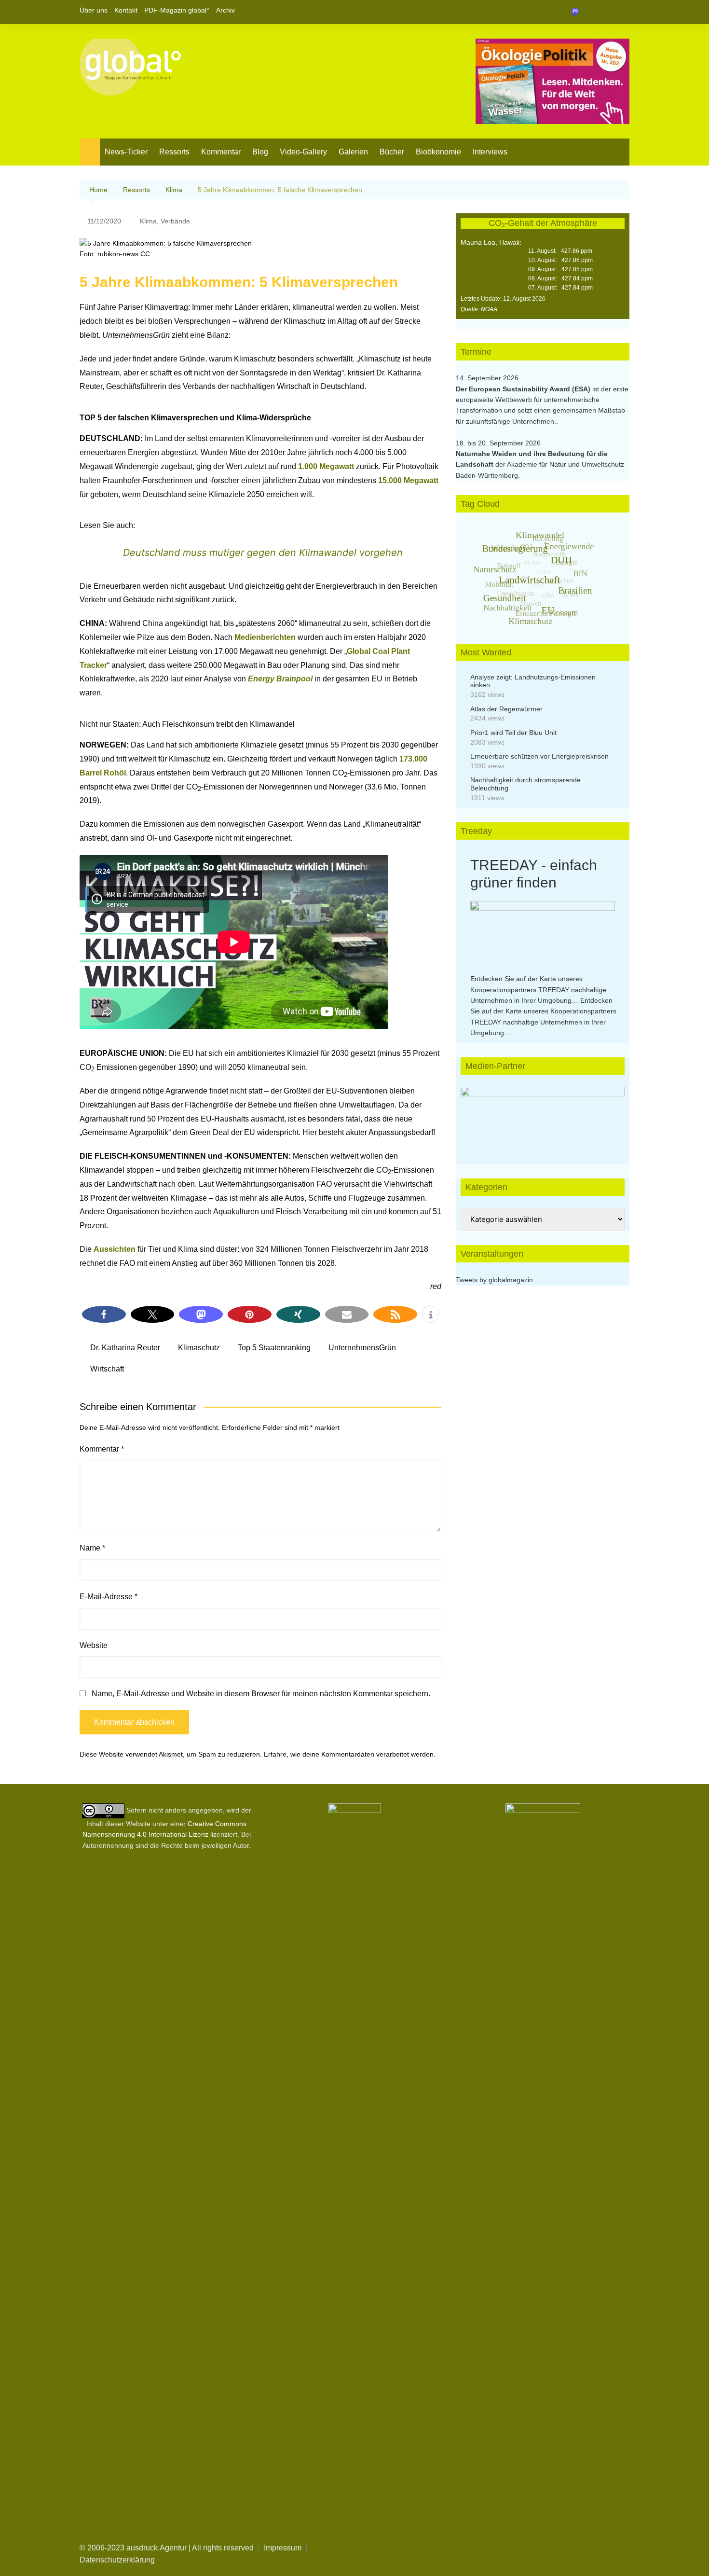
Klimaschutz (199, 1348)
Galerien (353, 152)
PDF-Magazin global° (177, 10)
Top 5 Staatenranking (274, 1348)
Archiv (225, 10)
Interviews (490, 152)
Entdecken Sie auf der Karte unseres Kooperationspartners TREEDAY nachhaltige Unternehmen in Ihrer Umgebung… (538, 990)
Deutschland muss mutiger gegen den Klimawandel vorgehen (263, 553)
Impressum (283, 2548)
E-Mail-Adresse (109, 1597)
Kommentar (221, 152)
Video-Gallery (303, 152)
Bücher (392, 152)
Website (94, 1645)
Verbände (175, 221)
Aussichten (116, 1249)
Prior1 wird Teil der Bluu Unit (513, 733)
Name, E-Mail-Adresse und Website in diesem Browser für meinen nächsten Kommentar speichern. (261, 1694)
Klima (148, 221)
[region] (543, 1116)
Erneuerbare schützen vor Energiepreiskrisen (539, 756)
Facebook (589, 12)
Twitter (606, 12)
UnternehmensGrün (362, 1348)
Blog (260, 152)
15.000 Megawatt (408, 480)
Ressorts (174, 152)
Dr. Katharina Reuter (125, 1348)
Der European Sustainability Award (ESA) (524, 389)
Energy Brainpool (280, 679)
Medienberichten (266, 637)
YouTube (622, 12)
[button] (104, 1314)
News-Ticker (126, 152)
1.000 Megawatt (326, 466)
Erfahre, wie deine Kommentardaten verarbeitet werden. (350, 1754)
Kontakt (126, 10)
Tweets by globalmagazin (494, 1280)
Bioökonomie (438, 152)
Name (92, 1548)
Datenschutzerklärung (117, 2560)
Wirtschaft (107, 1369)
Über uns (94, 10)
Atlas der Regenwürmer (506, 709)
